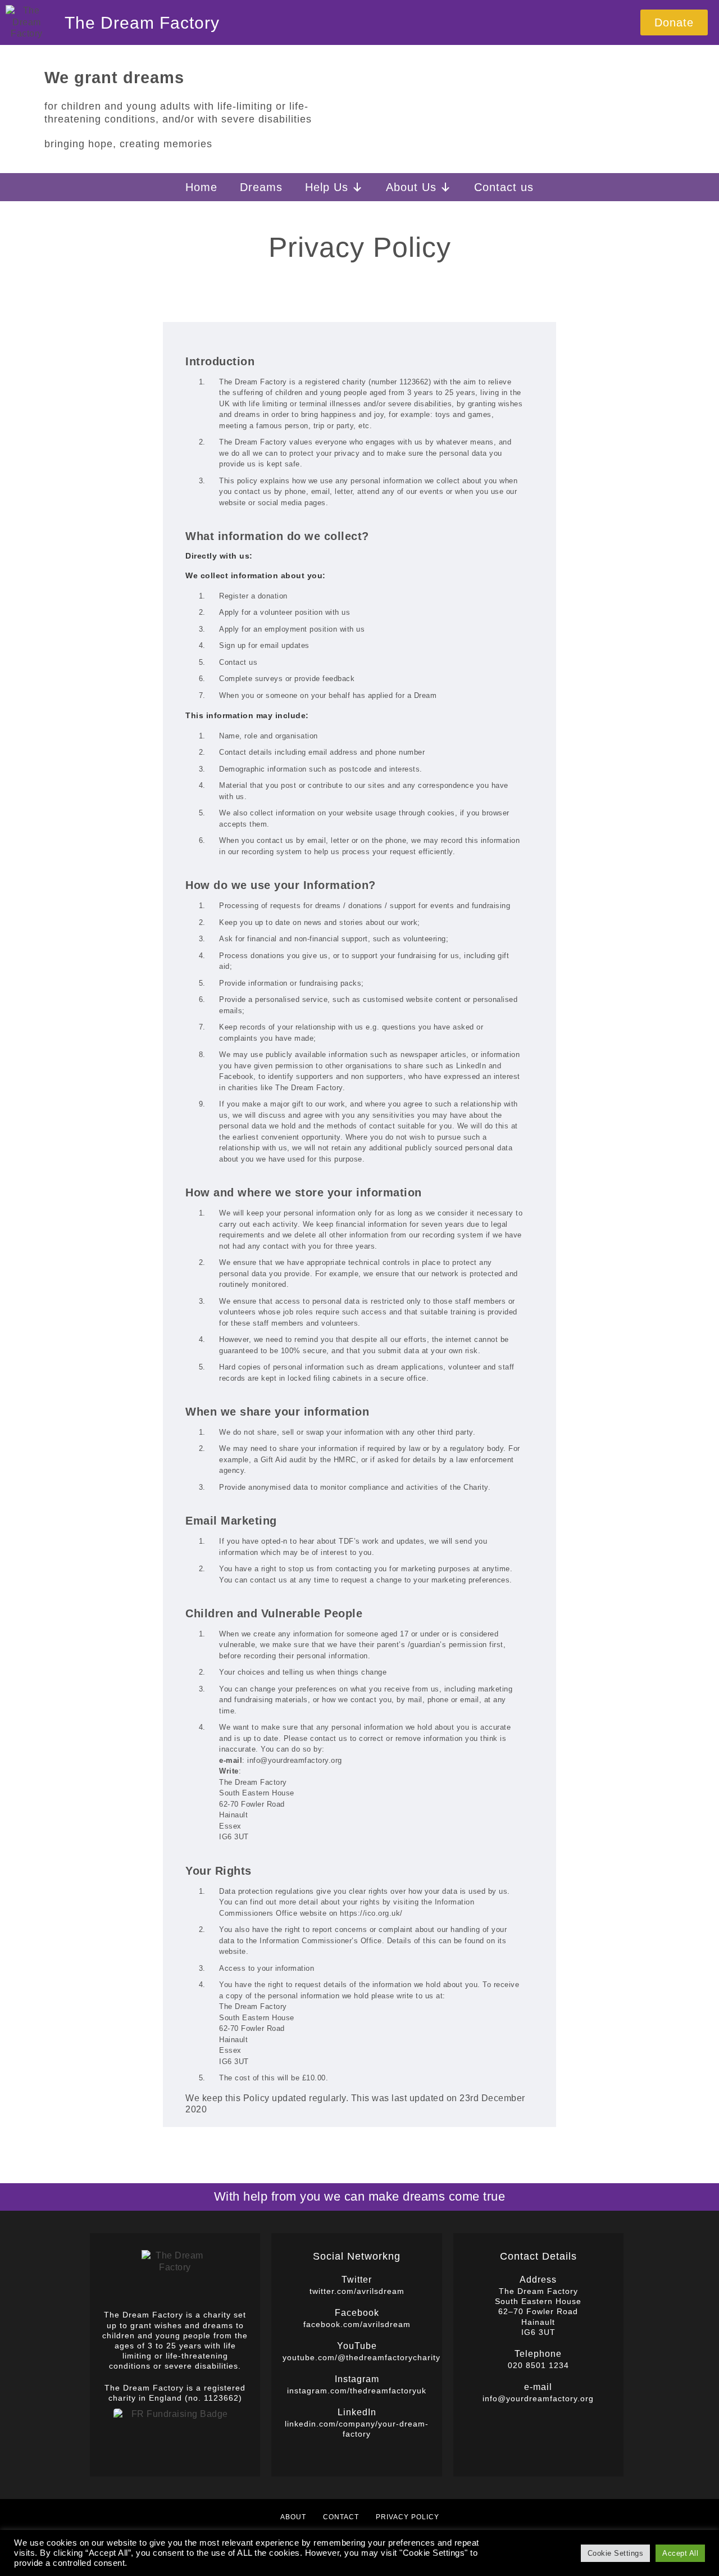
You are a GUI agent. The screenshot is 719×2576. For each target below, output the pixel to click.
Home (201, 187)
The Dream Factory (142, 23)
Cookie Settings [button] (616, 2553)
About (293, 2517)
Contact (341, 2517)
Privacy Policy (408, 2517)
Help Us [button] (327, 187)
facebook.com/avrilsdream (357, 2324)
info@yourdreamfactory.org (538, 2398)
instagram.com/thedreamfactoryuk (357, 2391)
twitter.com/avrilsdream (357, 2291)
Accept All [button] (680, 2553)
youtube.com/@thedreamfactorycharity (361, 2357)
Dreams (261, 187)
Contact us (504, 187)
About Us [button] (411, 187)
